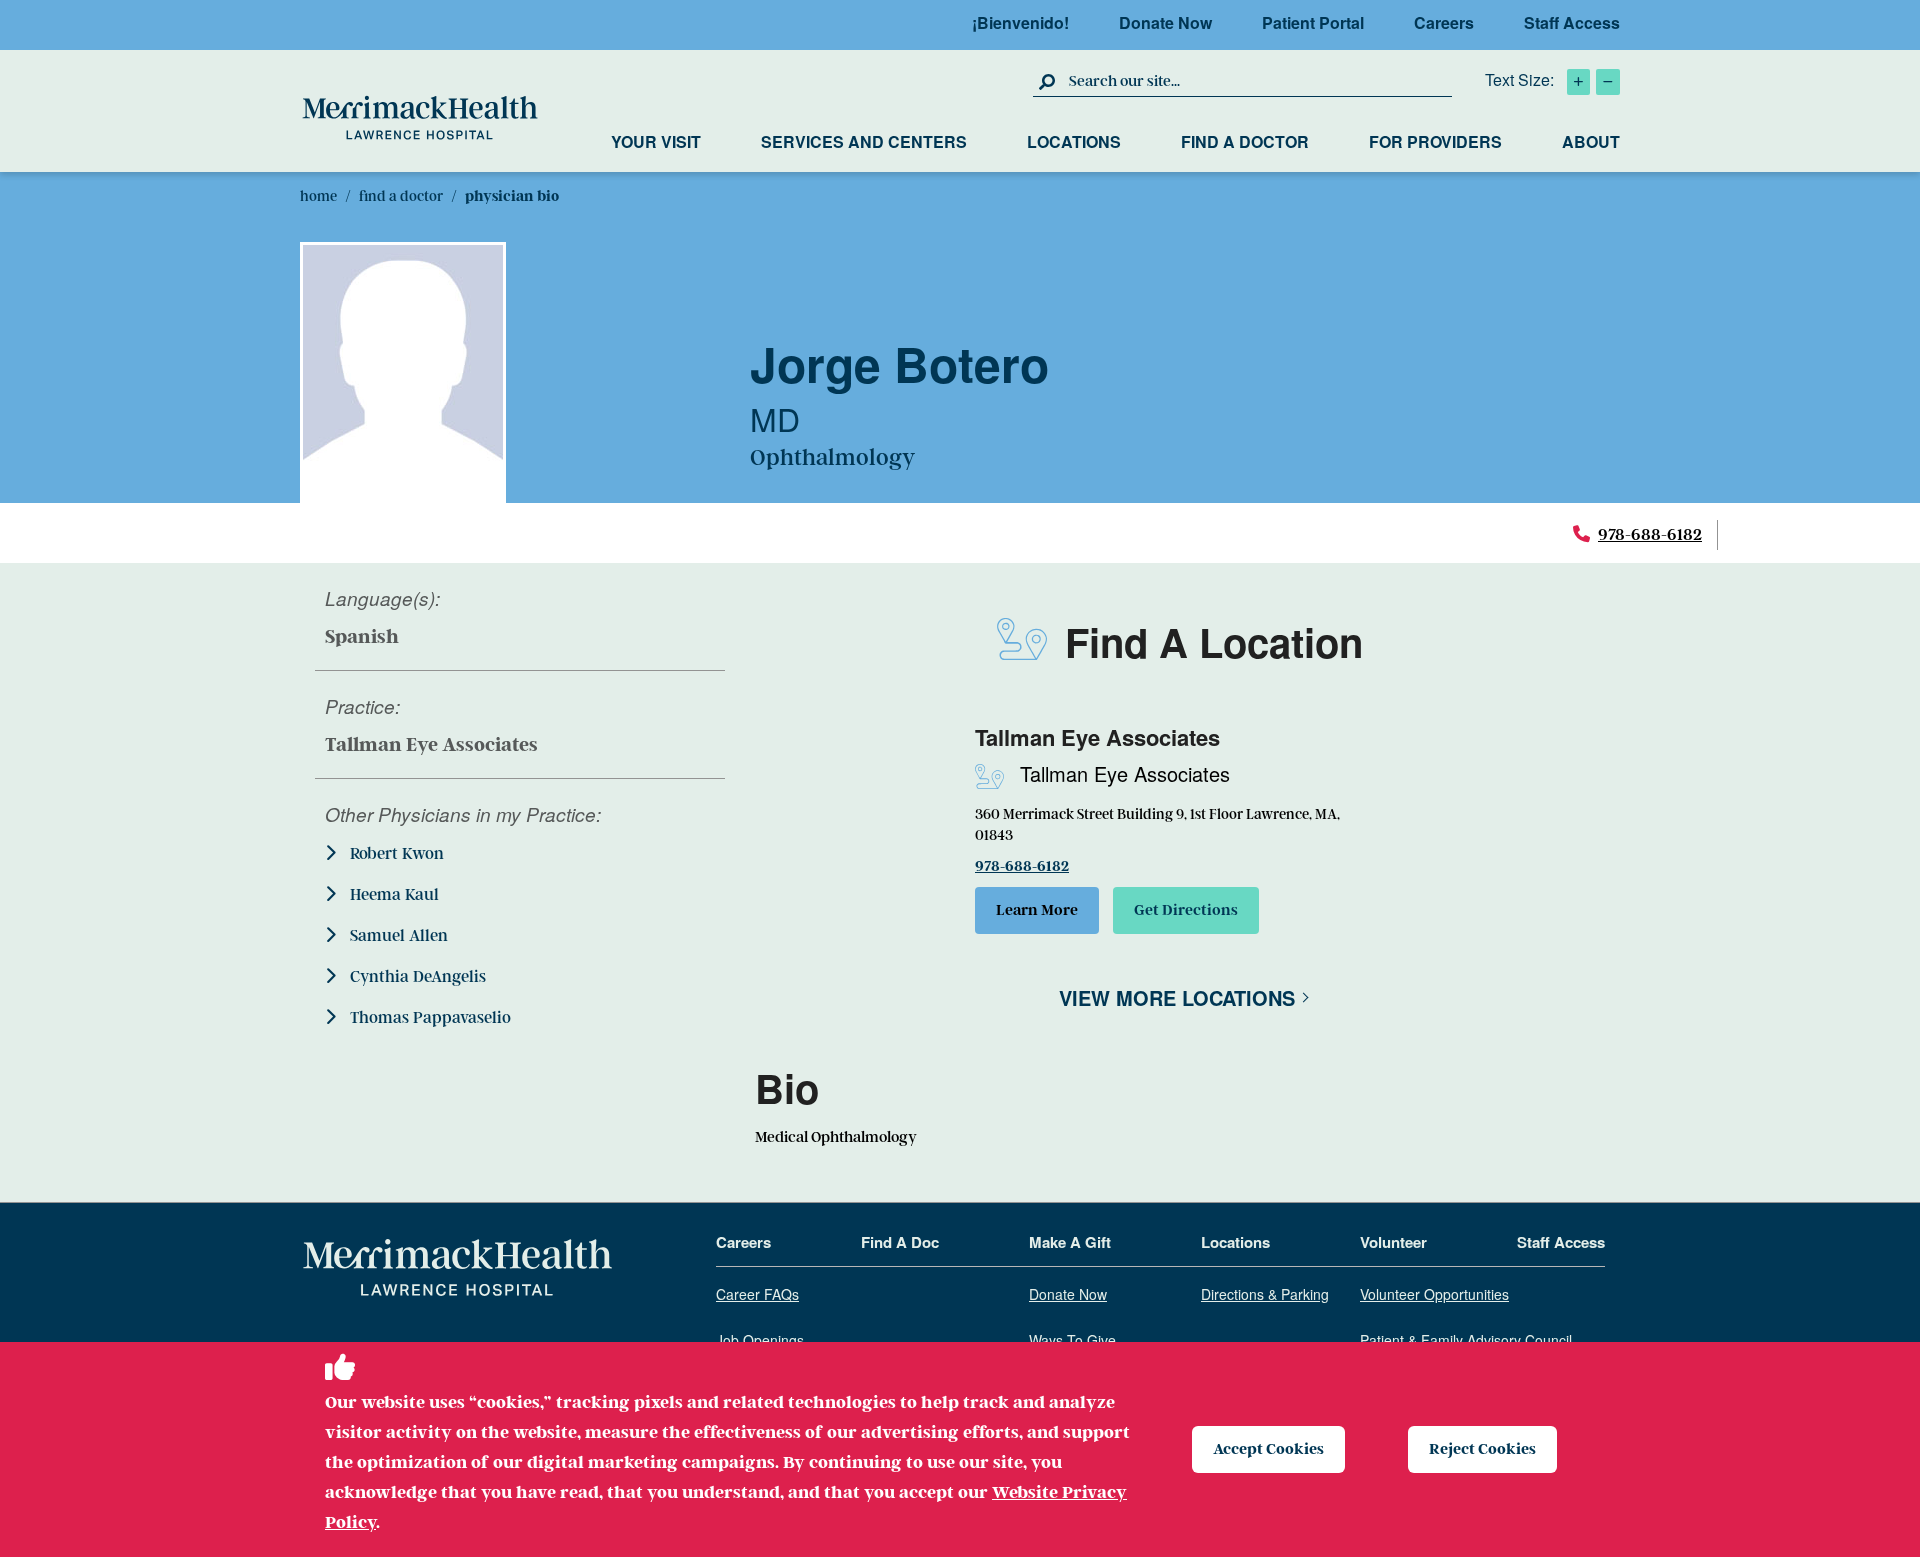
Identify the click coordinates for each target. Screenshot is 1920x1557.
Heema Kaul (392, 895)
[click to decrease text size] (1608, 82)
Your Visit (656, 141)
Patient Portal (1313, 22)
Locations (1074, 141)
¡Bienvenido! (1020, 22)
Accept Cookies (1268, 1449)
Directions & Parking (1265, 1295)
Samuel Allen (397, 936)
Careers (1444, 22)
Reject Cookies (1482, 1449)
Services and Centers (864, 141)
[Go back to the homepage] (457, 1268)
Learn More (1037, 910)
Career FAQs (757, 1295)
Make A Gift (1070, 1243)
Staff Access (1572, 22)
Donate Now (1165, 22)
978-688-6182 (1650, 534)
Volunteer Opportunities (1434, 1295)
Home (318, 196)
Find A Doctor (401, 196)
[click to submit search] (1048, 81)
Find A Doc (900, 1243)
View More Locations (1177, 997)
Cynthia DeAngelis (416, 977)
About (1591, 141)
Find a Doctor (1245, 141)
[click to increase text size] (1578, 82)
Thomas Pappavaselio (428, 1018)
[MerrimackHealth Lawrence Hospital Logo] (420, 118)
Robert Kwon (395, 854)
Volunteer (1393, 1243)
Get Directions (1186, 910)
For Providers (1435, 141)
